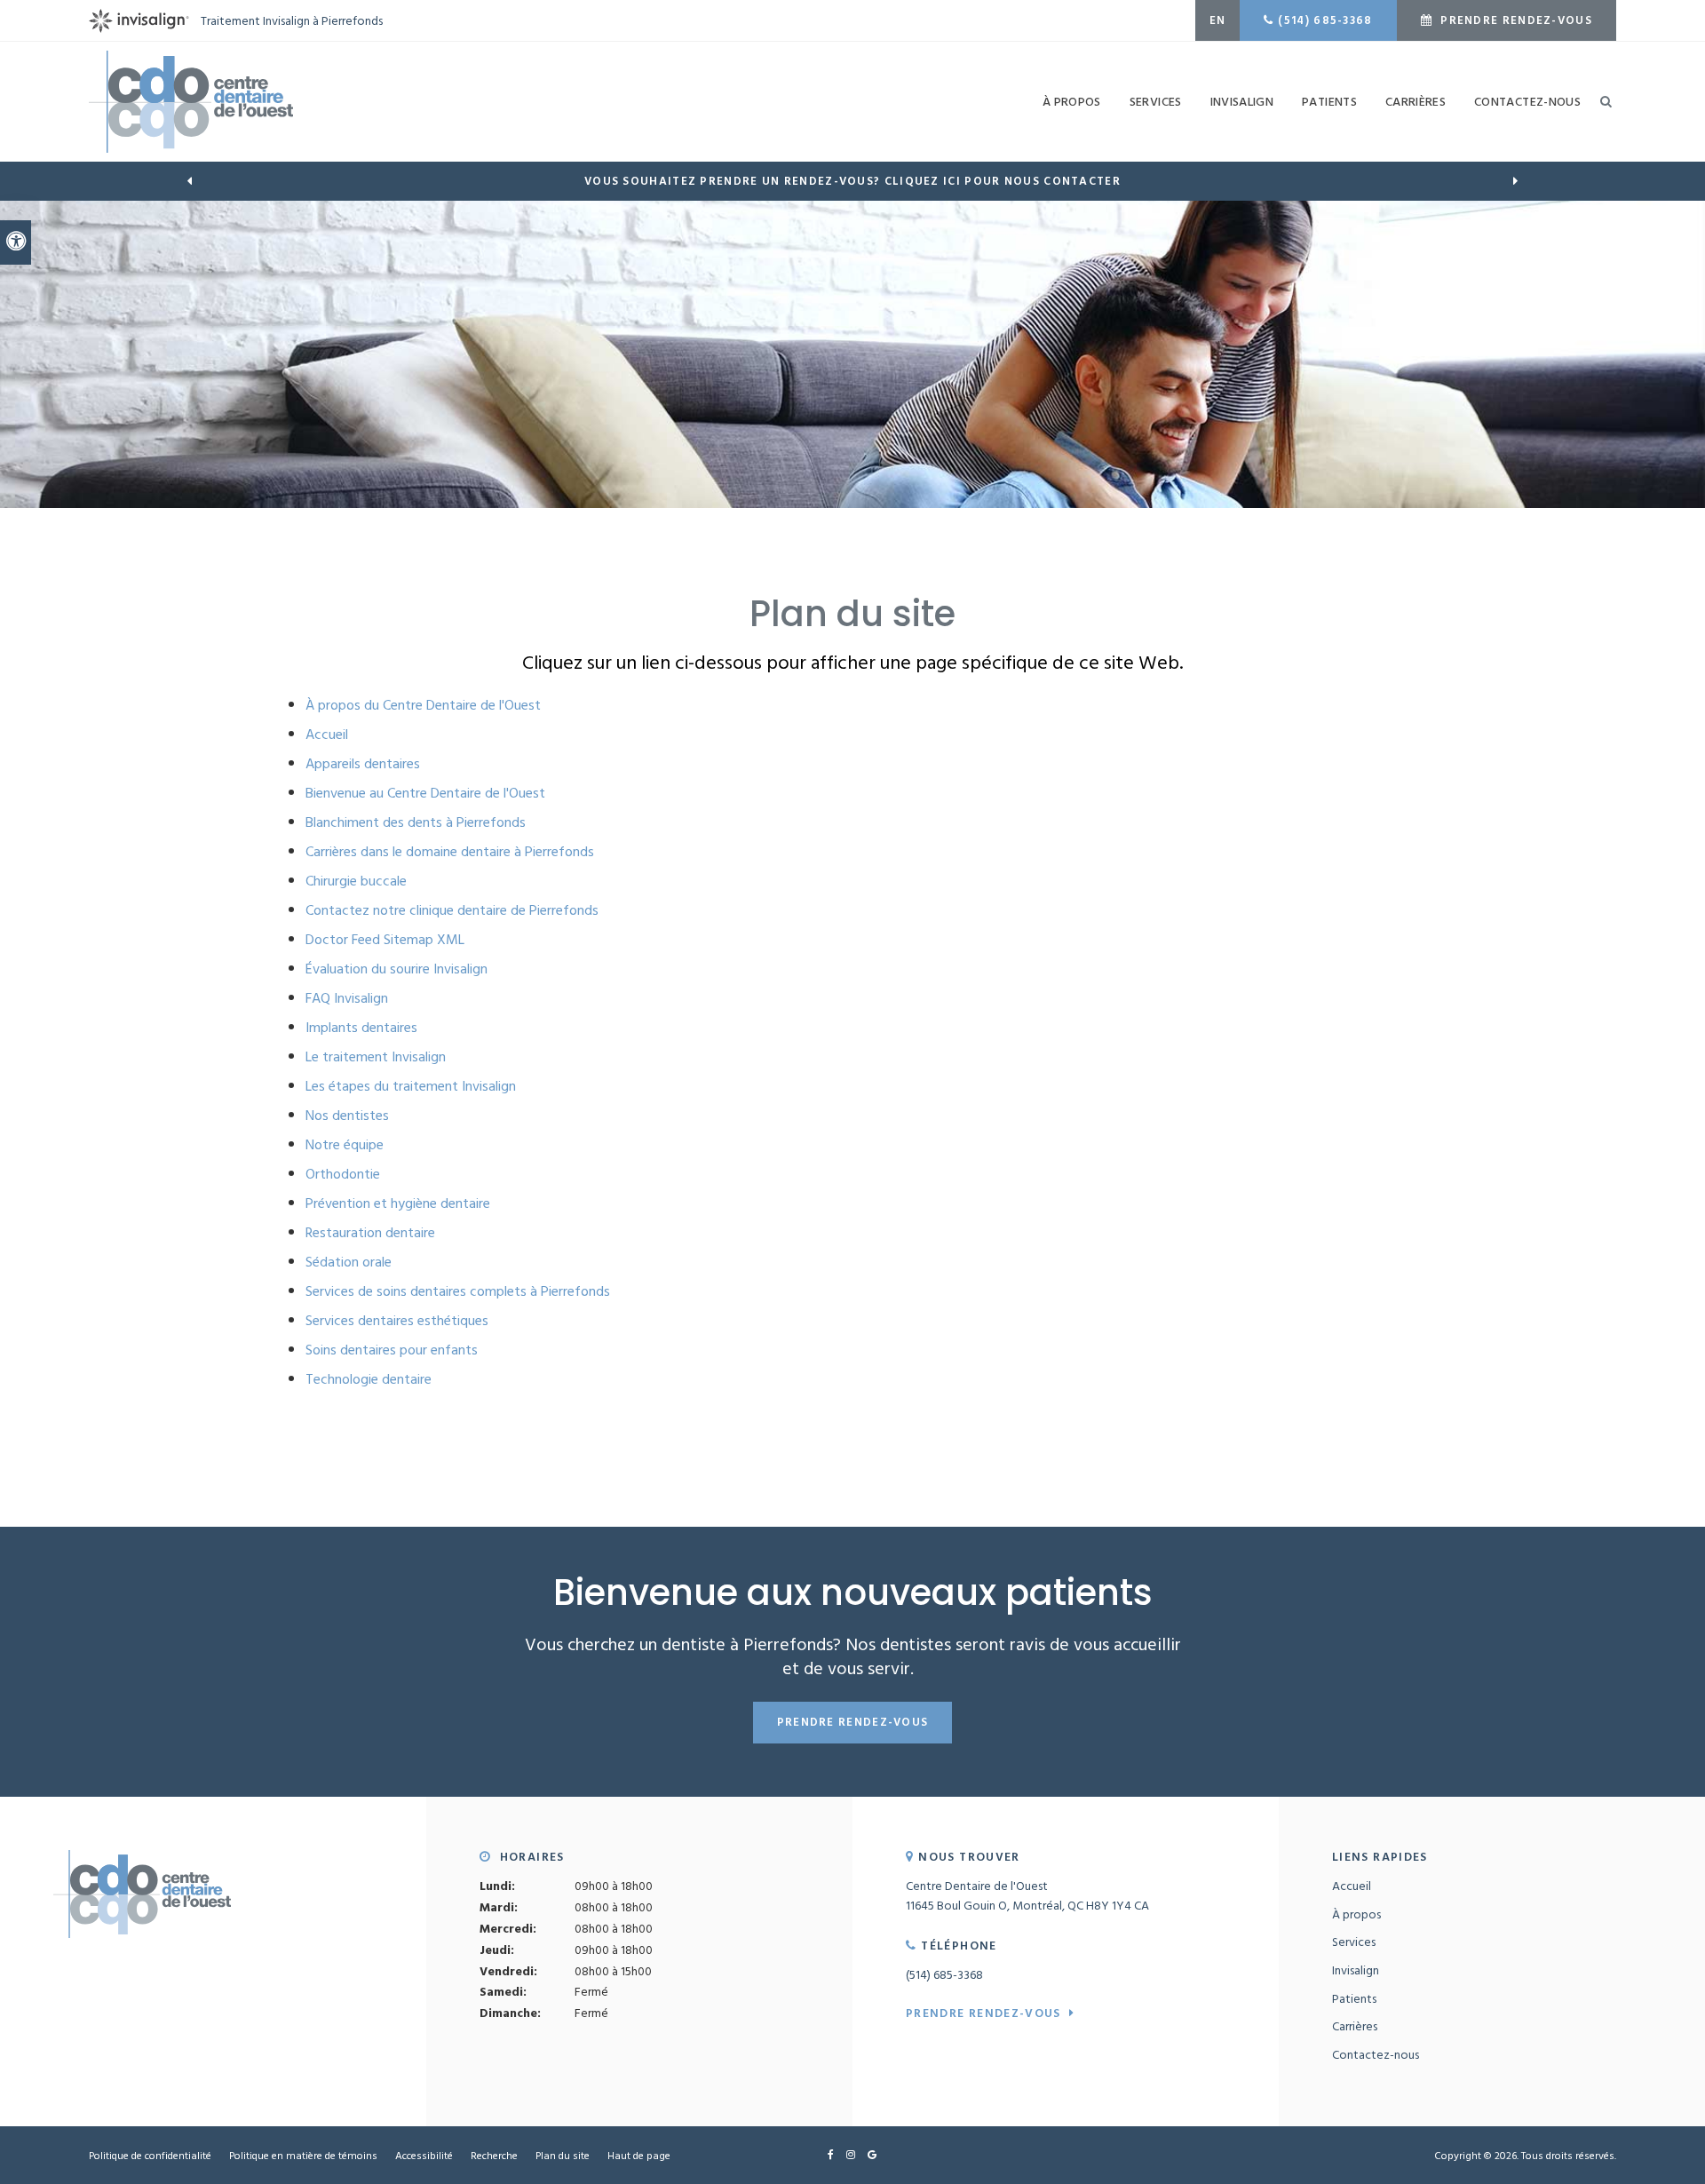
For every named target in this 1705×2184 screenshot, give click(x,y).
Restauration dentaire (370, 1232)
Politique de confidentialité (150, 2155)
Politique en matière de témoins (303, 2155)
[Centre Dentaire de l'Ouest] (191, 99)
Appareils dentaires (363, 763)
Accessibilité (424, 2155)
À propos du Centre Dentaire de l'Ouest (423, 704)
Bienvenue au (425, 792)
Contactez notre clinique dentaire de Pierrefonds (454, 909)
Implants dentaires (361, 1027)
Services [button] (1156, 101)
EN (1218, 20)
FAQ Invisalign (347, 997)
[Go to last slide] (189, 181)
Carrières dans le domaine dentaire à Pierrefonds (450, 851)
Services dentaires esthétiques (397, 1320)
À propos (1356, 1914)
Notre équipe (345, 1144)
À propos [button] (1072, 101)
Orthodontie (343, 1173)
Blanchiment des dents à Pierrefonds (416, 822)
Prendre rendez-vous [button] (1515, 20)
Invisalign (1356, 1970)
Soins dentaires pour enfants (392, 1349)
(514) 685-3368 (1325, 20)
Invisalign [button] (1242, 101)
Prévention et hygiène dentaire (398, 1203)
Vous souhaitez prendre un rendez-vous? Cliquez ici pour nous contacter (852, 181)
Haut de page (639, 2155)
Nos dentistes (347, 1115)
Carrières (1416, 101)
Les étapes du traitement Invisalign (411, 1085)
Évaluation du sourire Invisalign (397, 968)
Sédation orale (349, 1261)
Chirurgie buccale (356, 880)
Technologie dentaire (369, 1378)
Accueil (327, 734)
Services (1354, 1941)
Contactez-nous (1527, 101)
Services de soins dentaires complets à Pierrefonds (458, 1291)
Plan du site (563, 2155)
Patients (1329, 101)
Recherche (494, 2155)
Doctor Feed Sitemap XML (385, 939)
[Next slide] (1516, 181)
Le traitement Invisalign (376, 1056)
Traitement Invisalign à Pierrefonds (292, 20)
